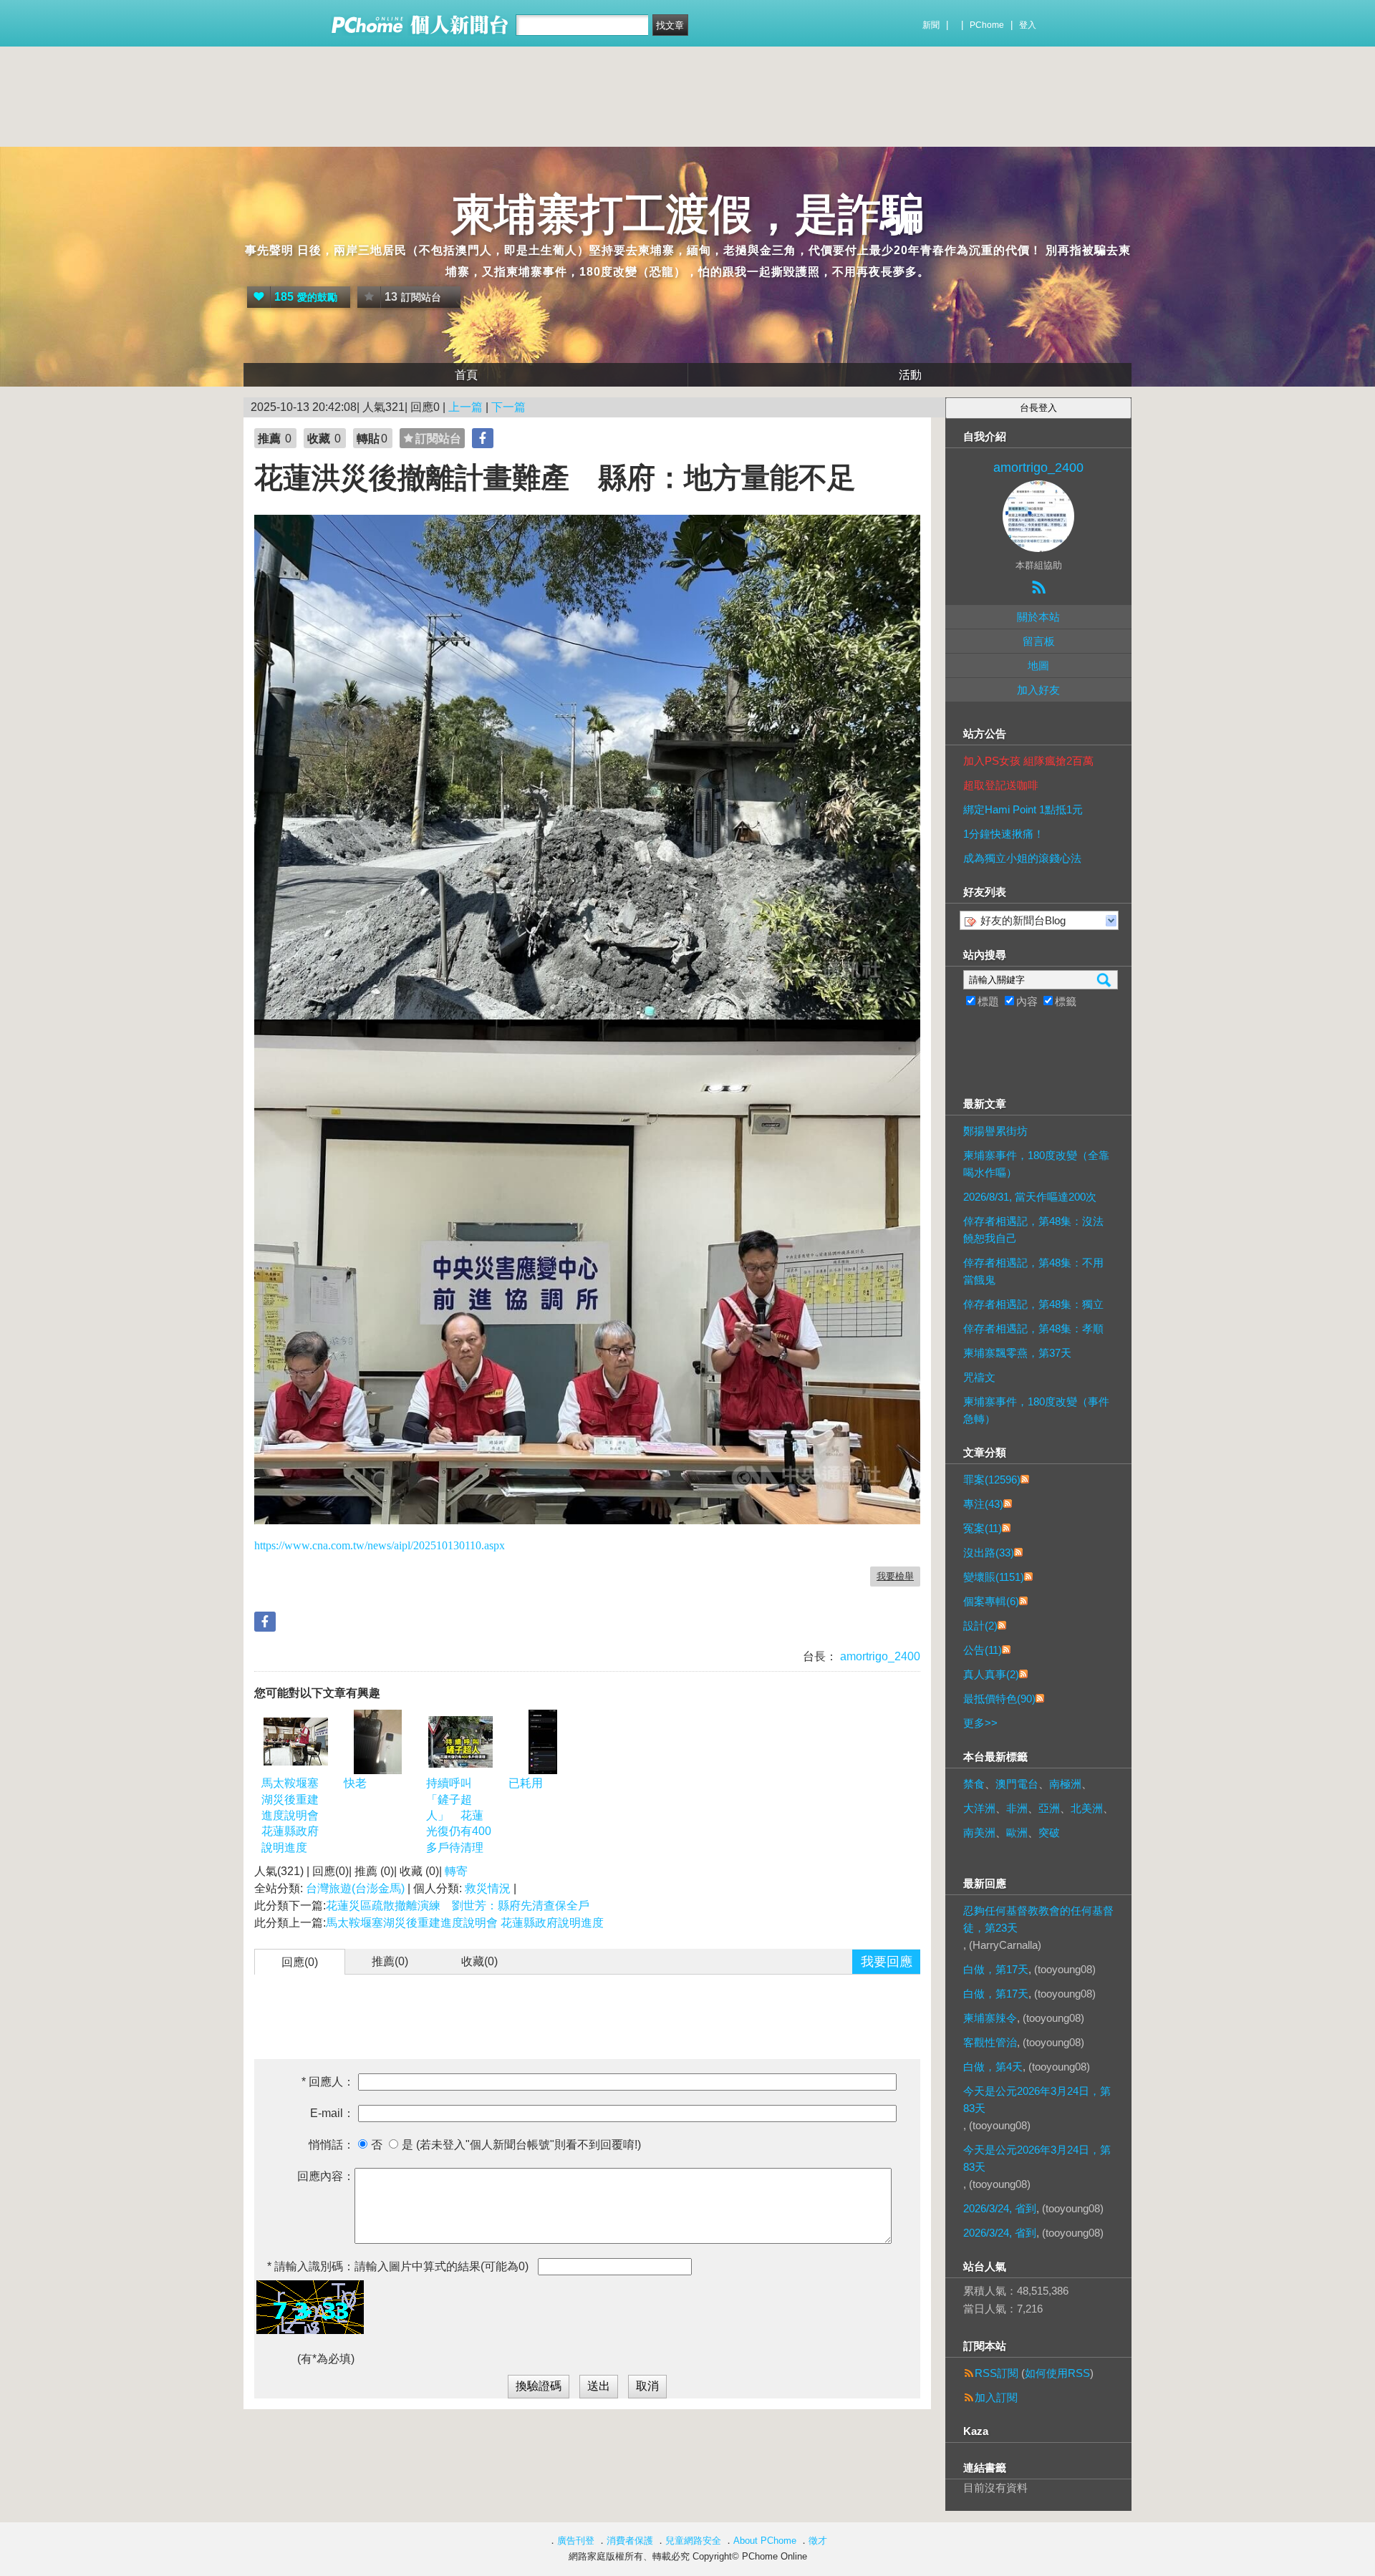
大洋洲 (979, 1808)
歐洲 (1017, 1832)
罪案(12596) (992, 1480)
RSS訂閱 (997, 2373)
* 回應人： (328, 2082)
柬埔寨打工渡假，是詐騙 (687, 214)
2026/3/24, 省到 (1000, 2208)
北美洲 (1087, 1808)
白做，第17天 (996, 1969)
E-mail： (332, 2113)
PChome (987, 25)
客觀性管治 (990, 2042)
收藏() (479, 1961)
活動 (910, 375)
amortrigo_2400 (879, 1656)
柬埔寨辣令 (990, 2018)
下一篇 (508, 407)
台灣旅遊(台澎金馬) (355, 1888)
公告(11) (983, 1650)
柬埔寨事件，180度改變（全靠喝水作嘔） (1036, 1164)
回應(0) (300, 1962)
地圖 (1038, 665)
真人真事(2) (991, 1674)
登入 (1028, 25)
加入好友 (1038, 690)
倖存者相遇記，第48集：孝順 (1033, 1328)
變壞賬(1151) (994, 1577)
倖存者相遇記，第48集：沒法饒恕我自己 (1033, 1230)
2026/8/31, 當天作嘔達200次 (1030, 1197)
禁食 (974, 1784)
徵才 (818, 2541)
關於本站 (1038, 617)
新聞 (931, 25)
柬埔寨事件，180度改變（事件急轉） (1036, 1410)
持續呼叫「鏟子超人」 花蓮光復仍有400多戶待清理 (459, 1815)
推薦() (390, 1961)
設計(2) (980, 1626)
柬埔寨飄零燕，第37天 (1017, 1353)
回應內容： (326, 2176)
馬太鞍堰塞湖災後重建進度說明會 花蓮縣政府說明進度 (290, 1815)
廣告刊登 (576, 2541)
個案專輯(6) (991, 1601)
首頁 (466, 375)
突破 (1049, 1832)
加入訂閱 (996, 2397)
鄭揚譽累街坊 (995, 1131)
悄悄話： (332, 2145)
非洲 (1017, 1808)
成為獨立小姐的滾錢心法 (1022, 858)
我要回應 (887, 1962)
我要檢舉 (895, 1576)
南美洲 (979, 1832)
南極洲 (1065, 1784)
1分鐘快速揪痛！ (1004, 834)
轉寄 (456, 1871)
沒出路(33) (989, 1553)
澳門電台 (1017, 1784)
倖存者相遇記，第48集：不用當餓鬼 (1033, 1271)
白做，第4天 (993, 2067)
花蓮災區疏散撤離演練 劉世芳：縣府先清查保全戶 (458, 1906)
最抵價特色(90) (999, 1699)
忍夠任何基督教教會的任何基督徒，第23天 (1038, 1919)
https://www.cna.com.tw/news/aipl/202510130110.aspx (380, 1545)
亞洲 (1049, 1808)
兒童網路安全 (693, 2541)
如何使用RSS (1057, 2373)
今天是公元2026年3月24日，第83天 (1037, 2100)
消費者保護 (630, 2541)
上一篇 (465, 407)
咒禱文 (979, 1377)
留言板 (1039, 641)
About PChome (765, 2541)
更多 (980, 1723)
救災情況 (488, 1888)
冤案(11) (983, 1528)
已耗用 (526, 1783)
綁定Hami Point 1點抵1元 (1023, 809)
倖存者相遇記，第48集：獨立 (1033, 1304)
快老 (355, 1783)
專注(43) (983, 1504)
